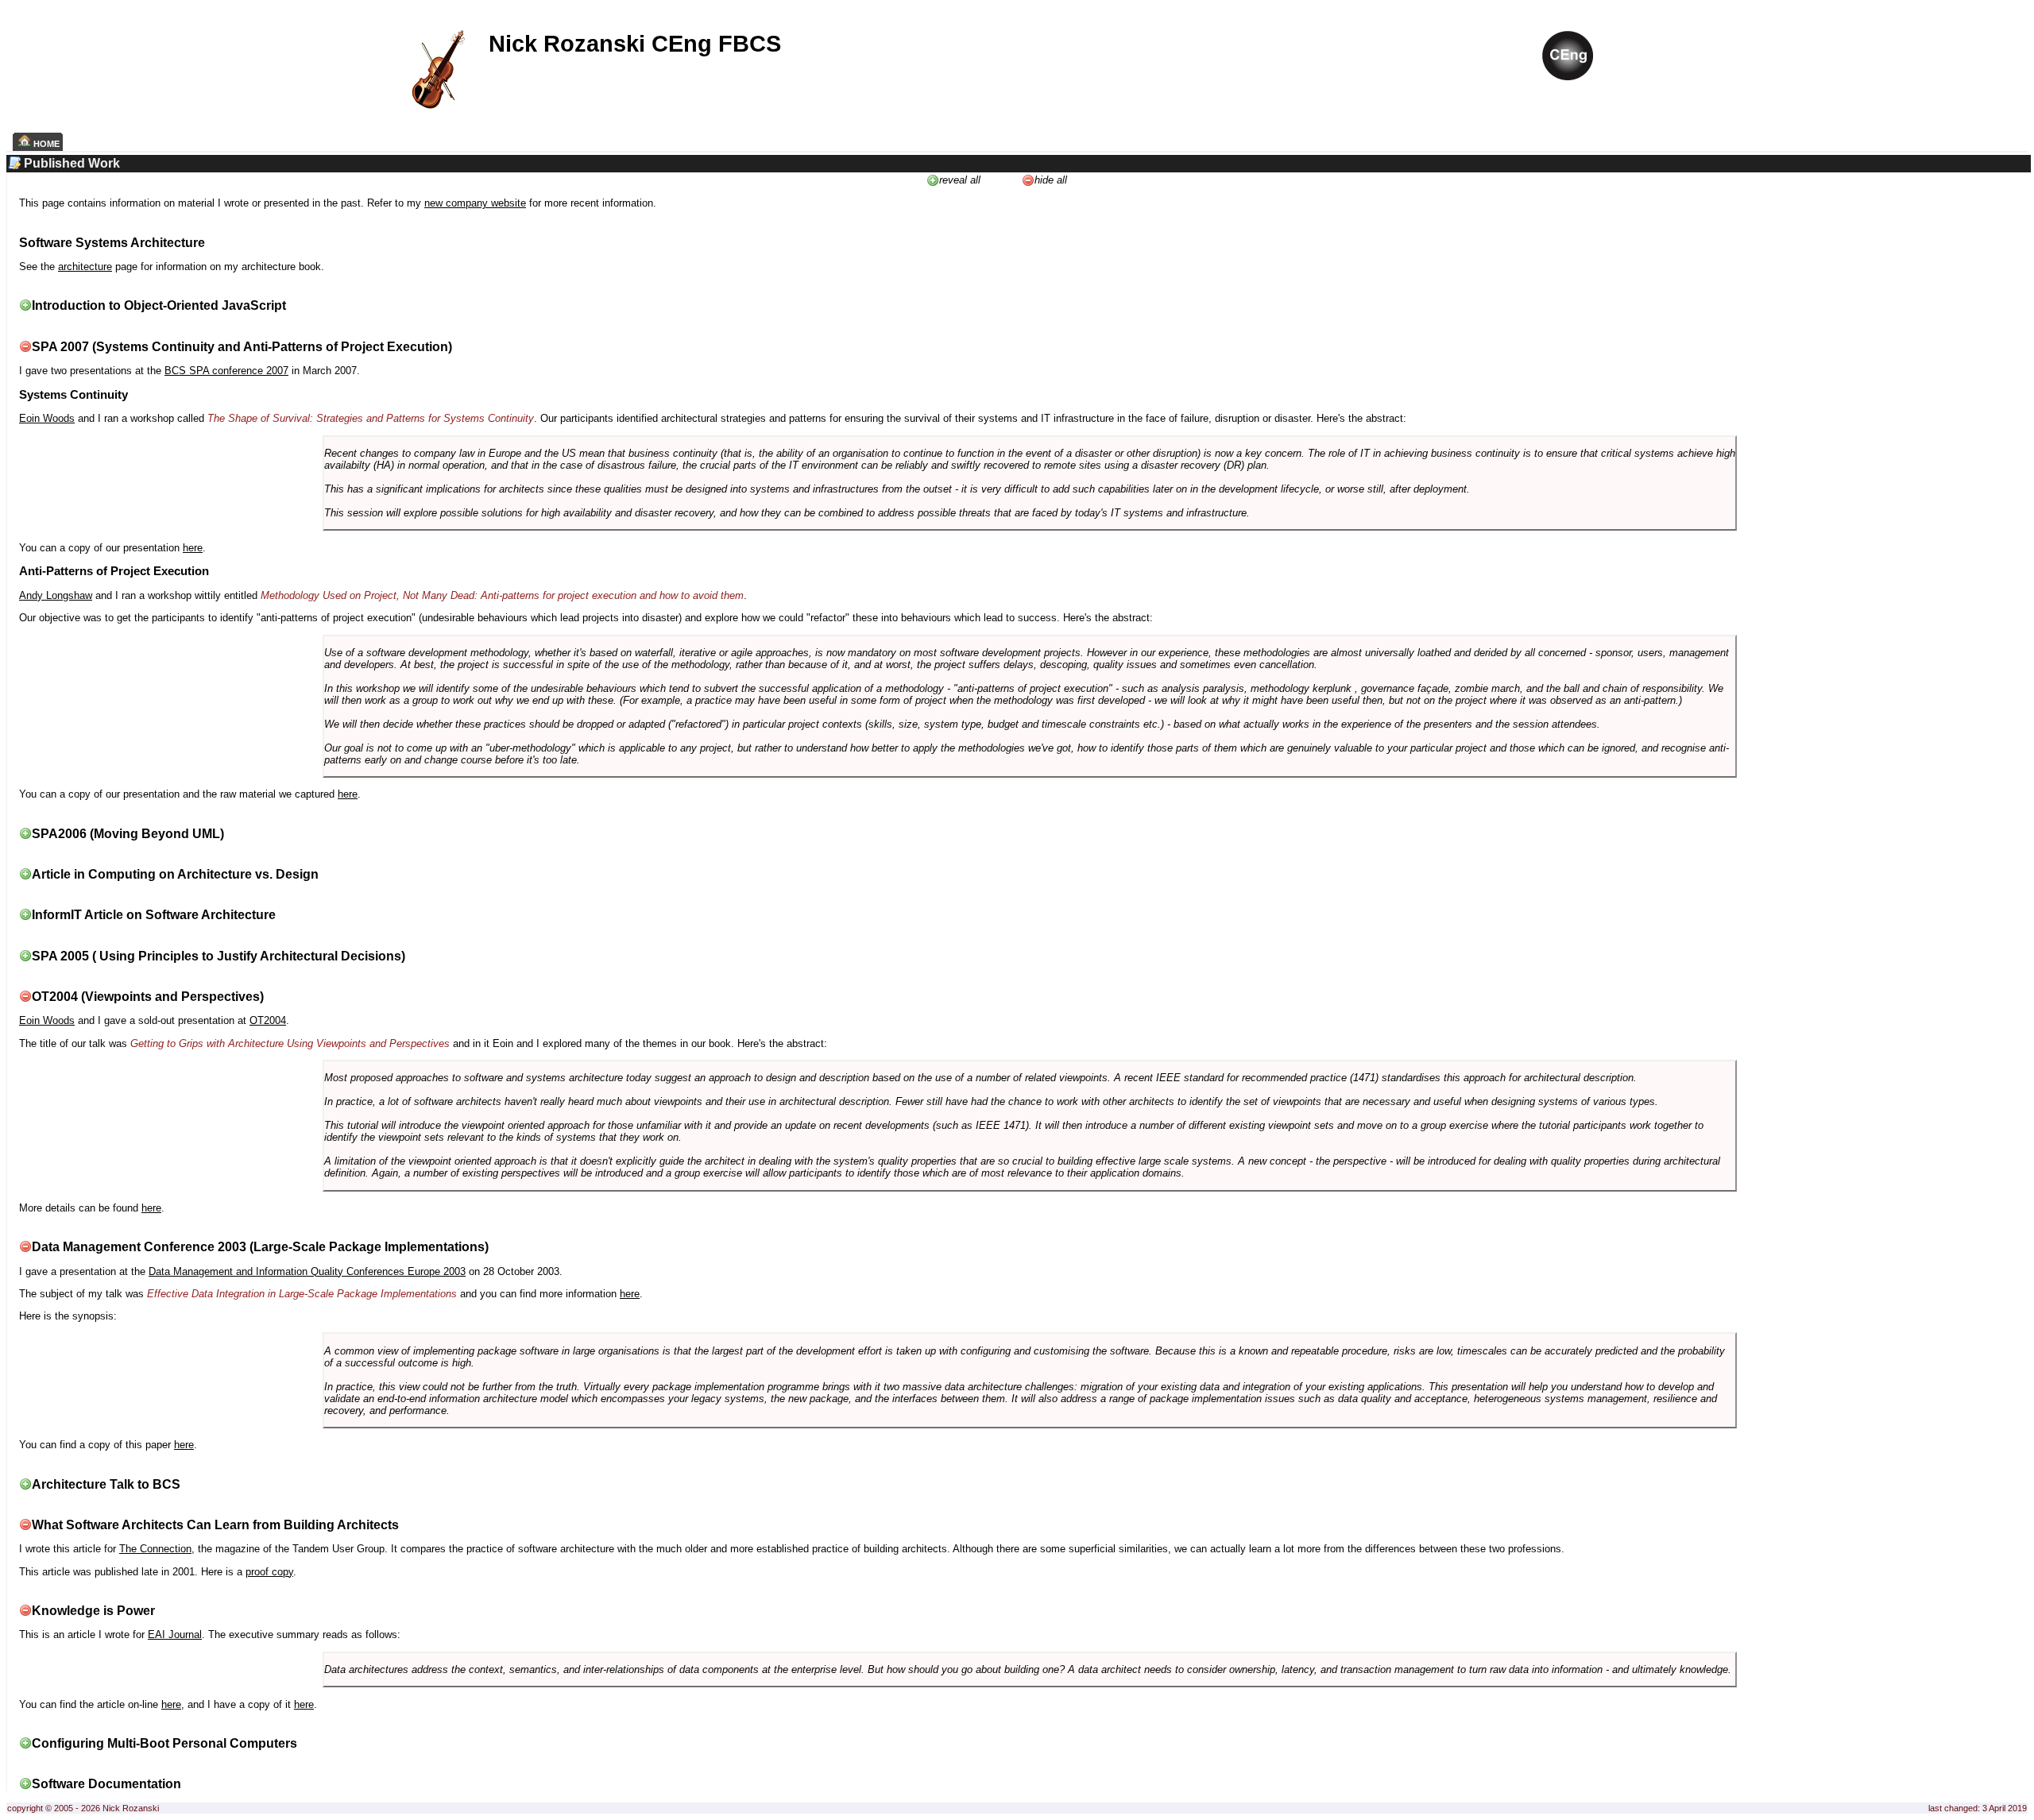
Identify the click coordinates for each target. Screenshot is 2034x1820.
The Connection (155, 1549)
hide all (1051, 180)
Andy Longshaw (56, 595)
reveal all (960, 180)
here (193, 548)
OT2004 (268, 1020)
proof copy (269, 1572)
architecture (85, 267)
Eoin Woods (47, 418)
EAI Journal (175, 1635)
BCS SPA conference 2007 (226, 371)
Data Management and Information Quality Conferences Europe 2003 (307, 1271)
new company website (475, 203)
